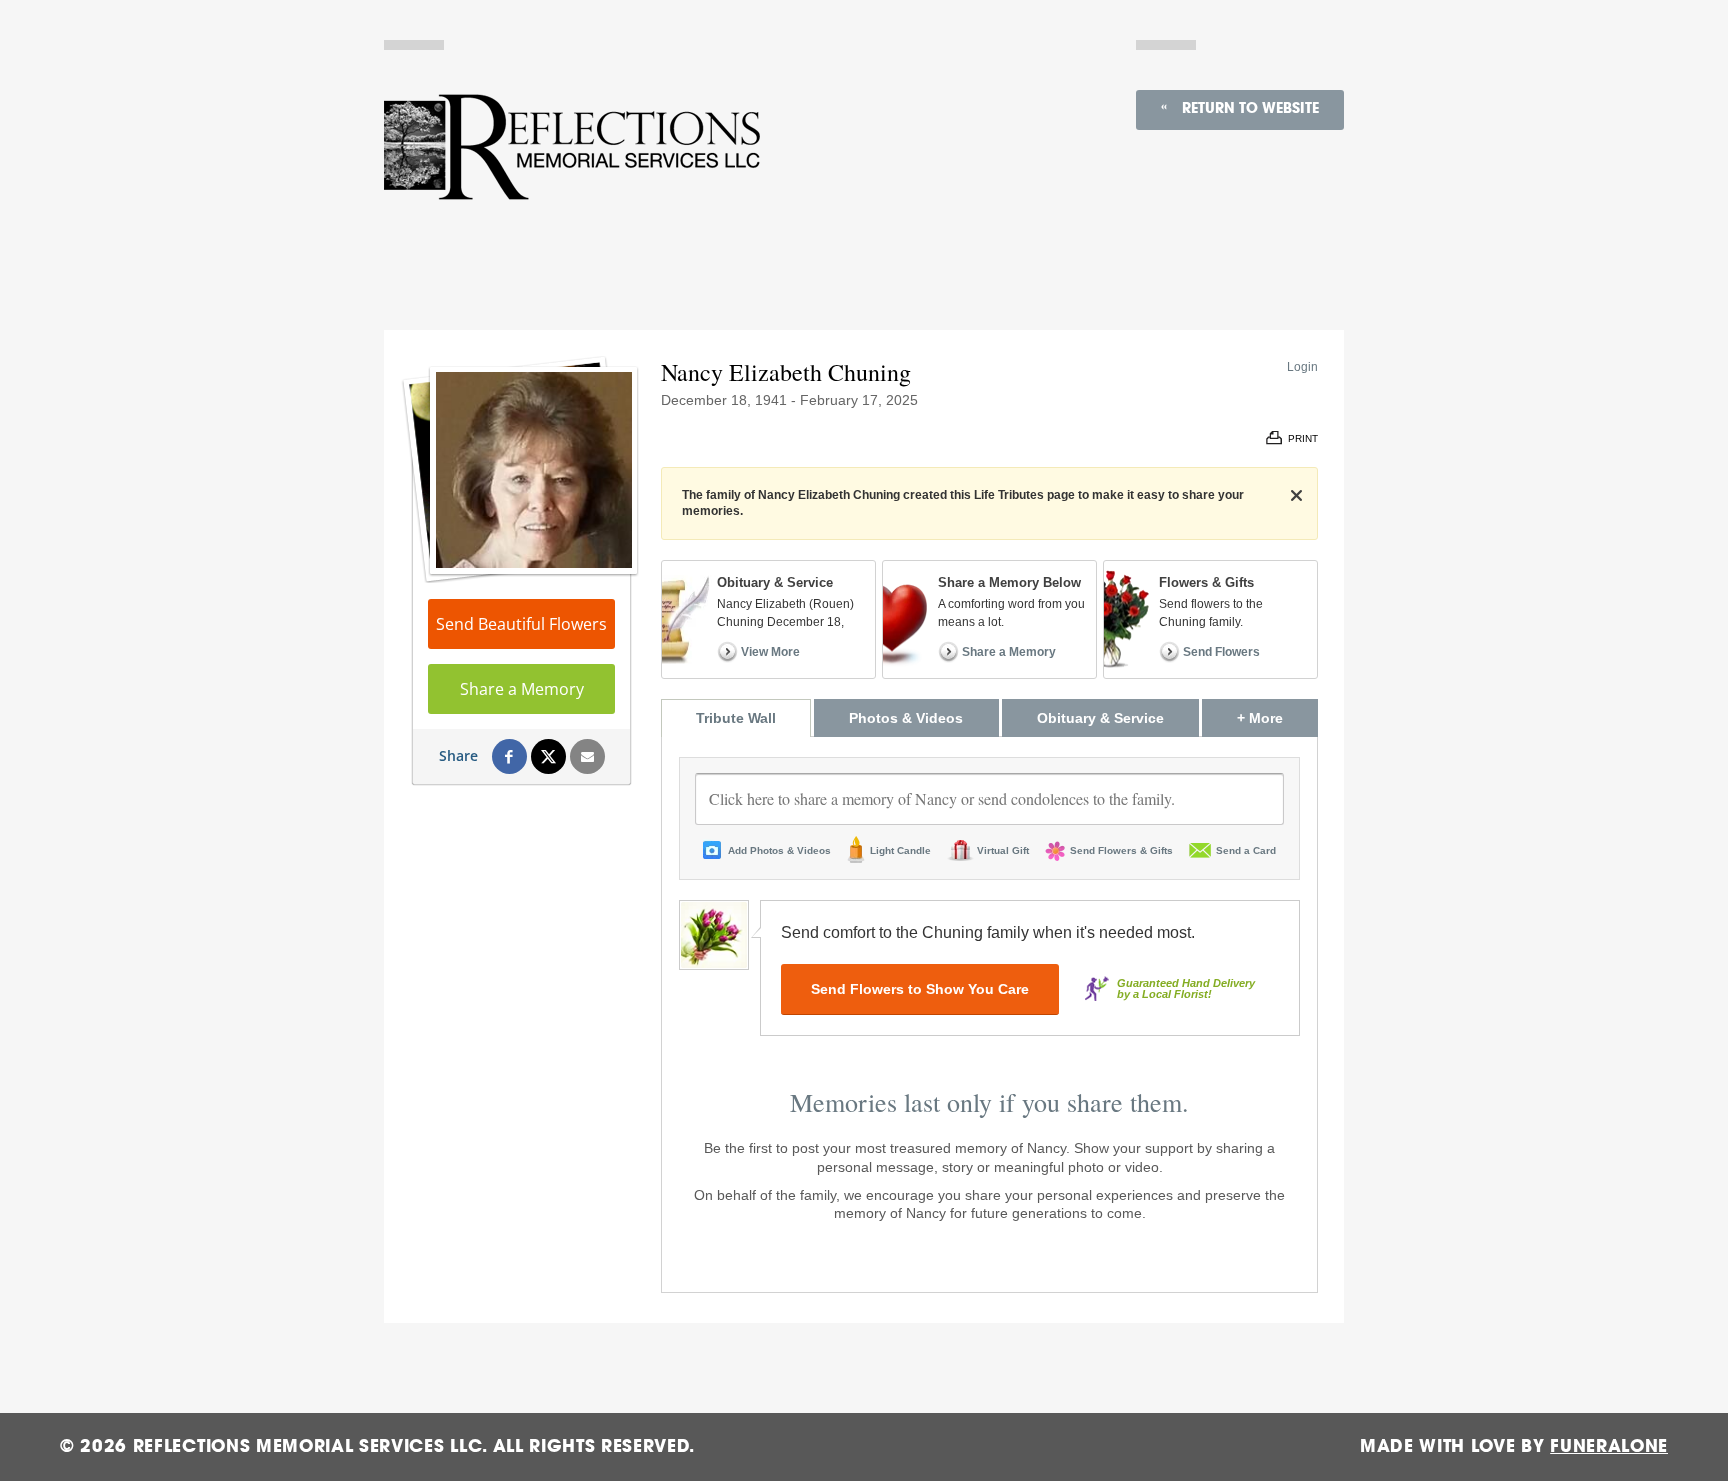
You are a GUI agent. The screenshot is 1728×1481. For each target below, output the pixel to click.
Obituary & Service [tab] (1100, 718)
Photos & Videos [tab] (906, 718)
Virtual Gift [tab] (1003, 850)
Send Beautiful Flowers (521, 624)
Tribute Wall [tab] (736, 718)
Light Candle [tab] (900, 850)
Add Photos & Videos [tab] (779, 850)
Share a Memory (522, 689)
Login (1302, 367)
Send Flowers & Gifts (1121, 850)
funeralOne (1609, 1446)
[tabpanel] (989, 1015)
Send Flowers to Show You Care (920, 989)
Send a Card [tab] (1246, 850)
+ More (1277, 717)
